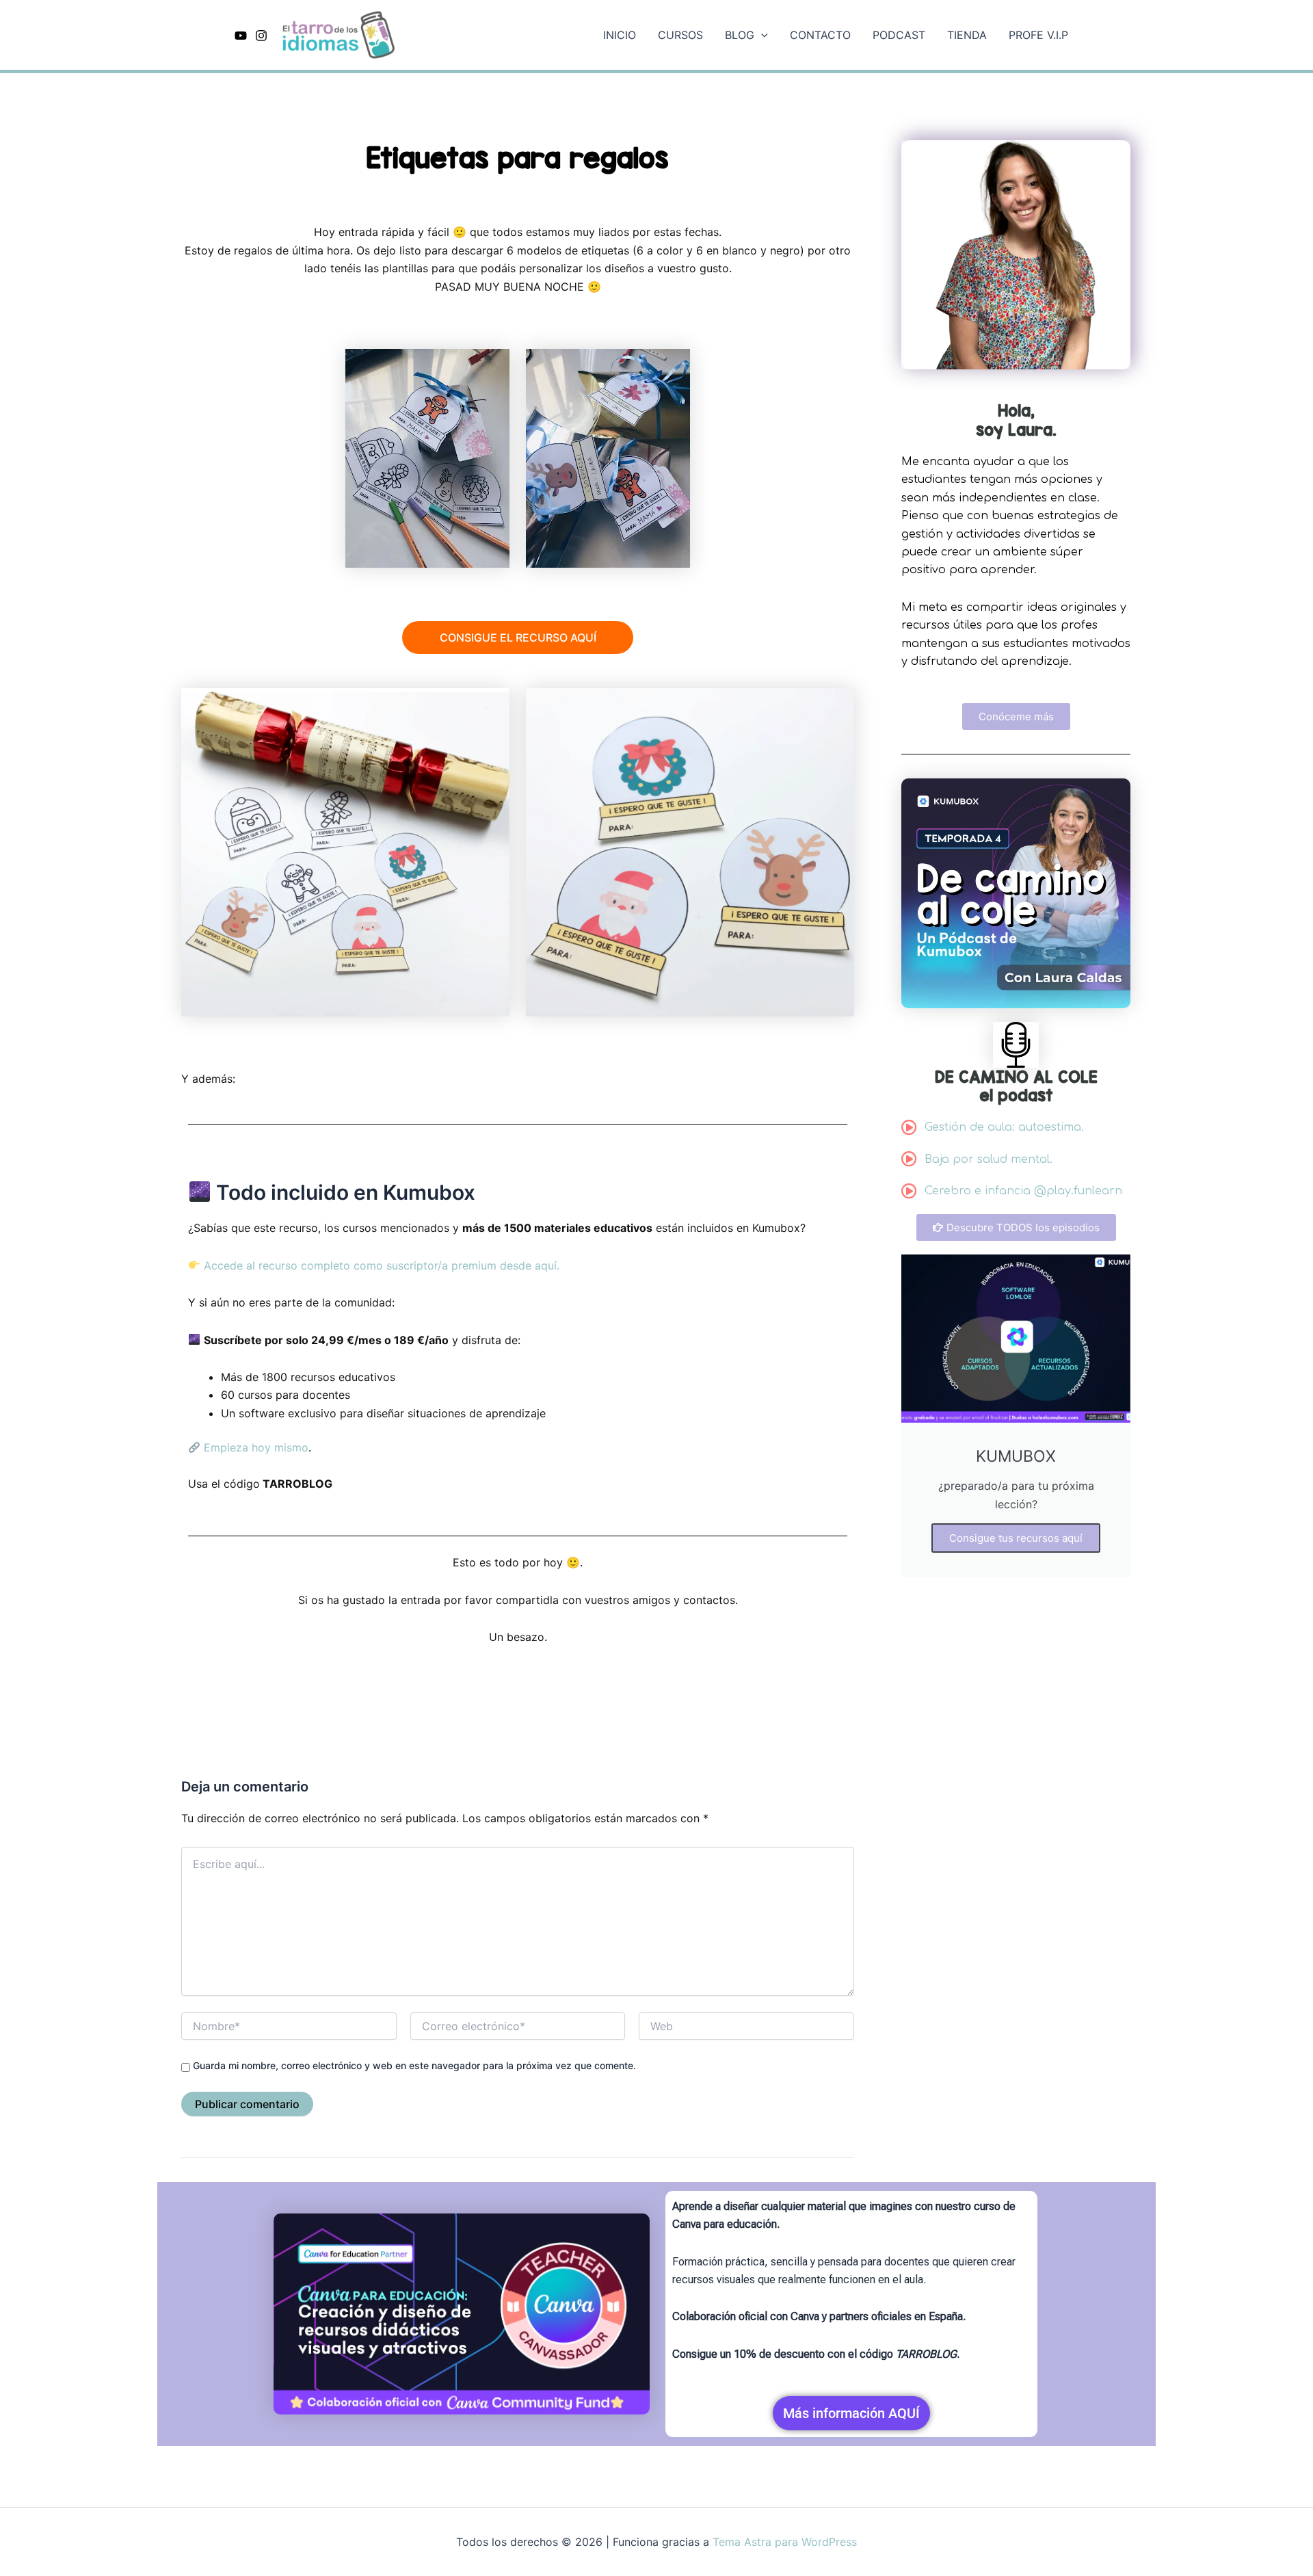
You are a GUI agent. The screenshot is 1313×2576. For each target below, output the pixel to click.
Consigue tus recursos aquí (1016, 1538)
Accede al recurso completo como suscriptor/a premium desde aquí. (380, 1265)
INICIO (620, 35)
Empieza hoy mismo (254, 1447)
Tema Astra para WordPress (785, 2542)
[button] (761, 35)
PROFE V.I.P (1038, 35)
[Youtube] (241, 36)
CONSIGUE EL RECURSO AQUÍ (518, 638)
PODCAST (899, 35)
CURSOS (680, 35)
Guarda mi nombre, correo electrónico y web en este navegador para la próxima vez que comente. (414, 2065)
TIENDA (967, 35)
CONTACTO (820, 35)
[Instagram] (261, 36)
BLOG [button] (740, 35)
